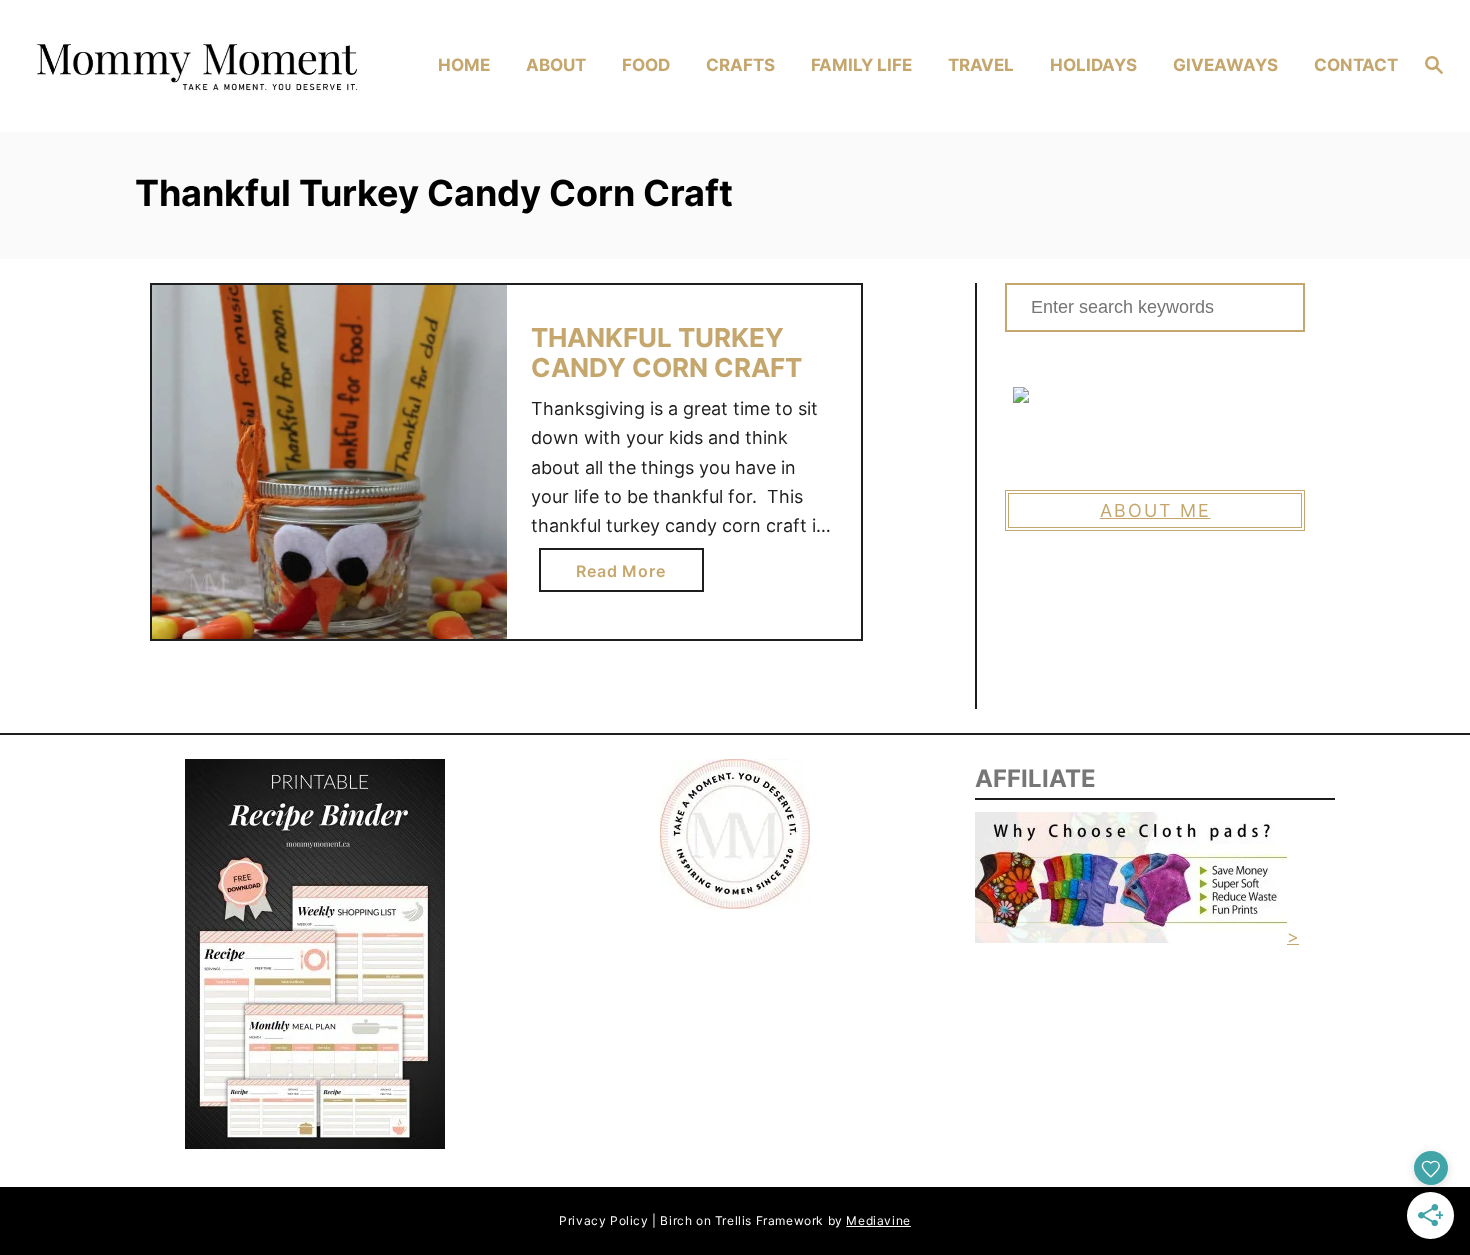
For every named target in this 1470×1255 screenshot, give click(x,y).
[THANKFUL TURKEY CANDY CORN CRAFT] (329, 462)
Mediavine (878, 1220)
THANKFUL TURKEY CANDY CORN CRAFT (666, 352)
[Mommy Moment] (194, 66)
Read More (626, 576)
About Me (1155, 510)
